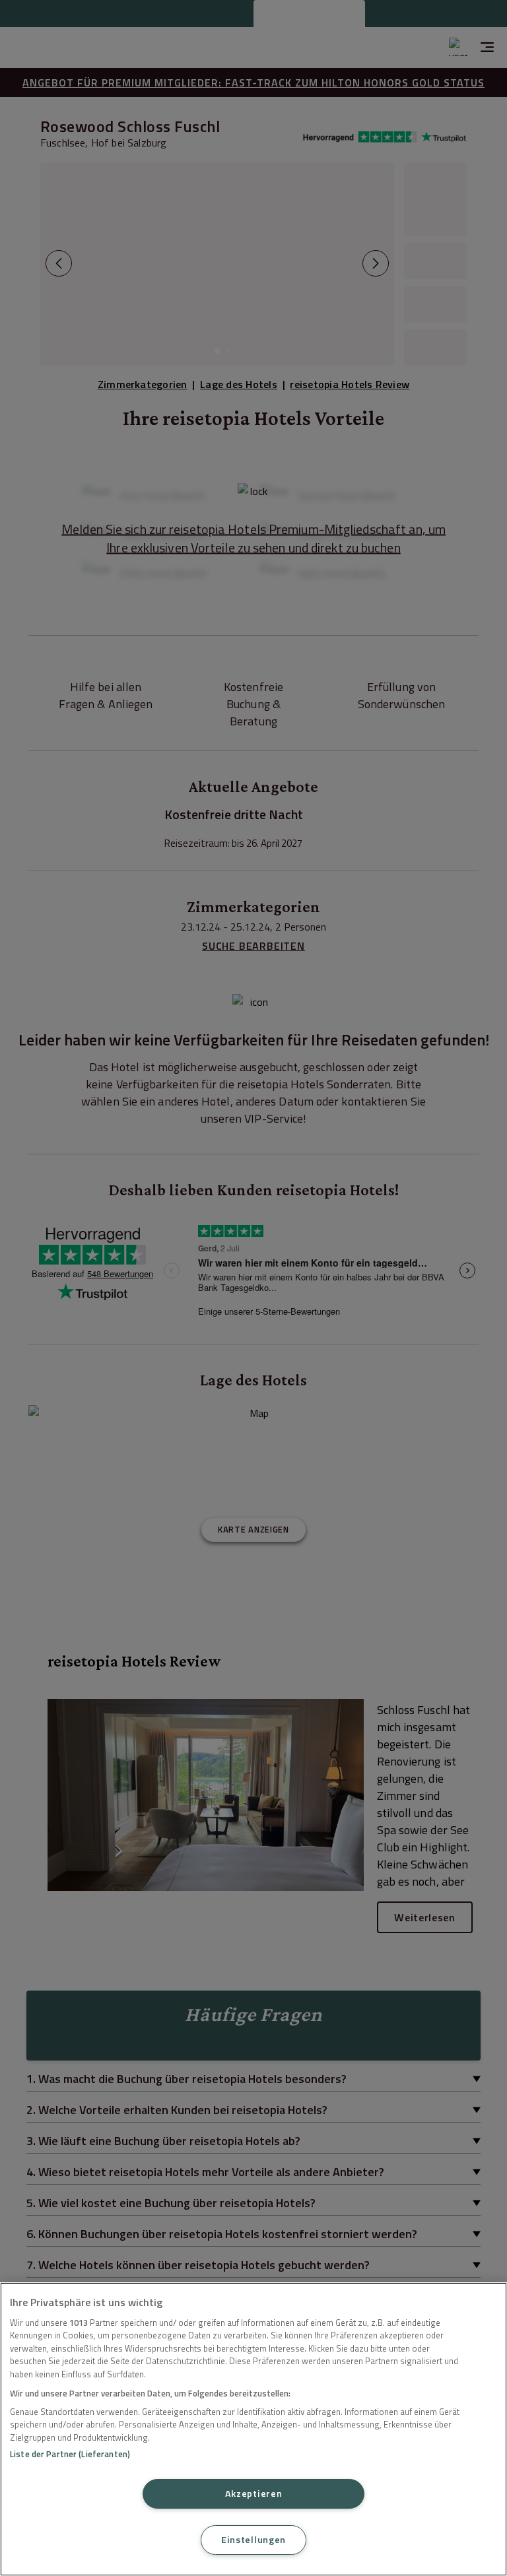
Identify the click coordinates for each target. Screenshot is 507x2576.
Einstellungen (253, 2540)
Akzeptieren (254, 2493)
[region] (253, 2429)
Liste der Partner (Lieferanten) (70, 2454)
